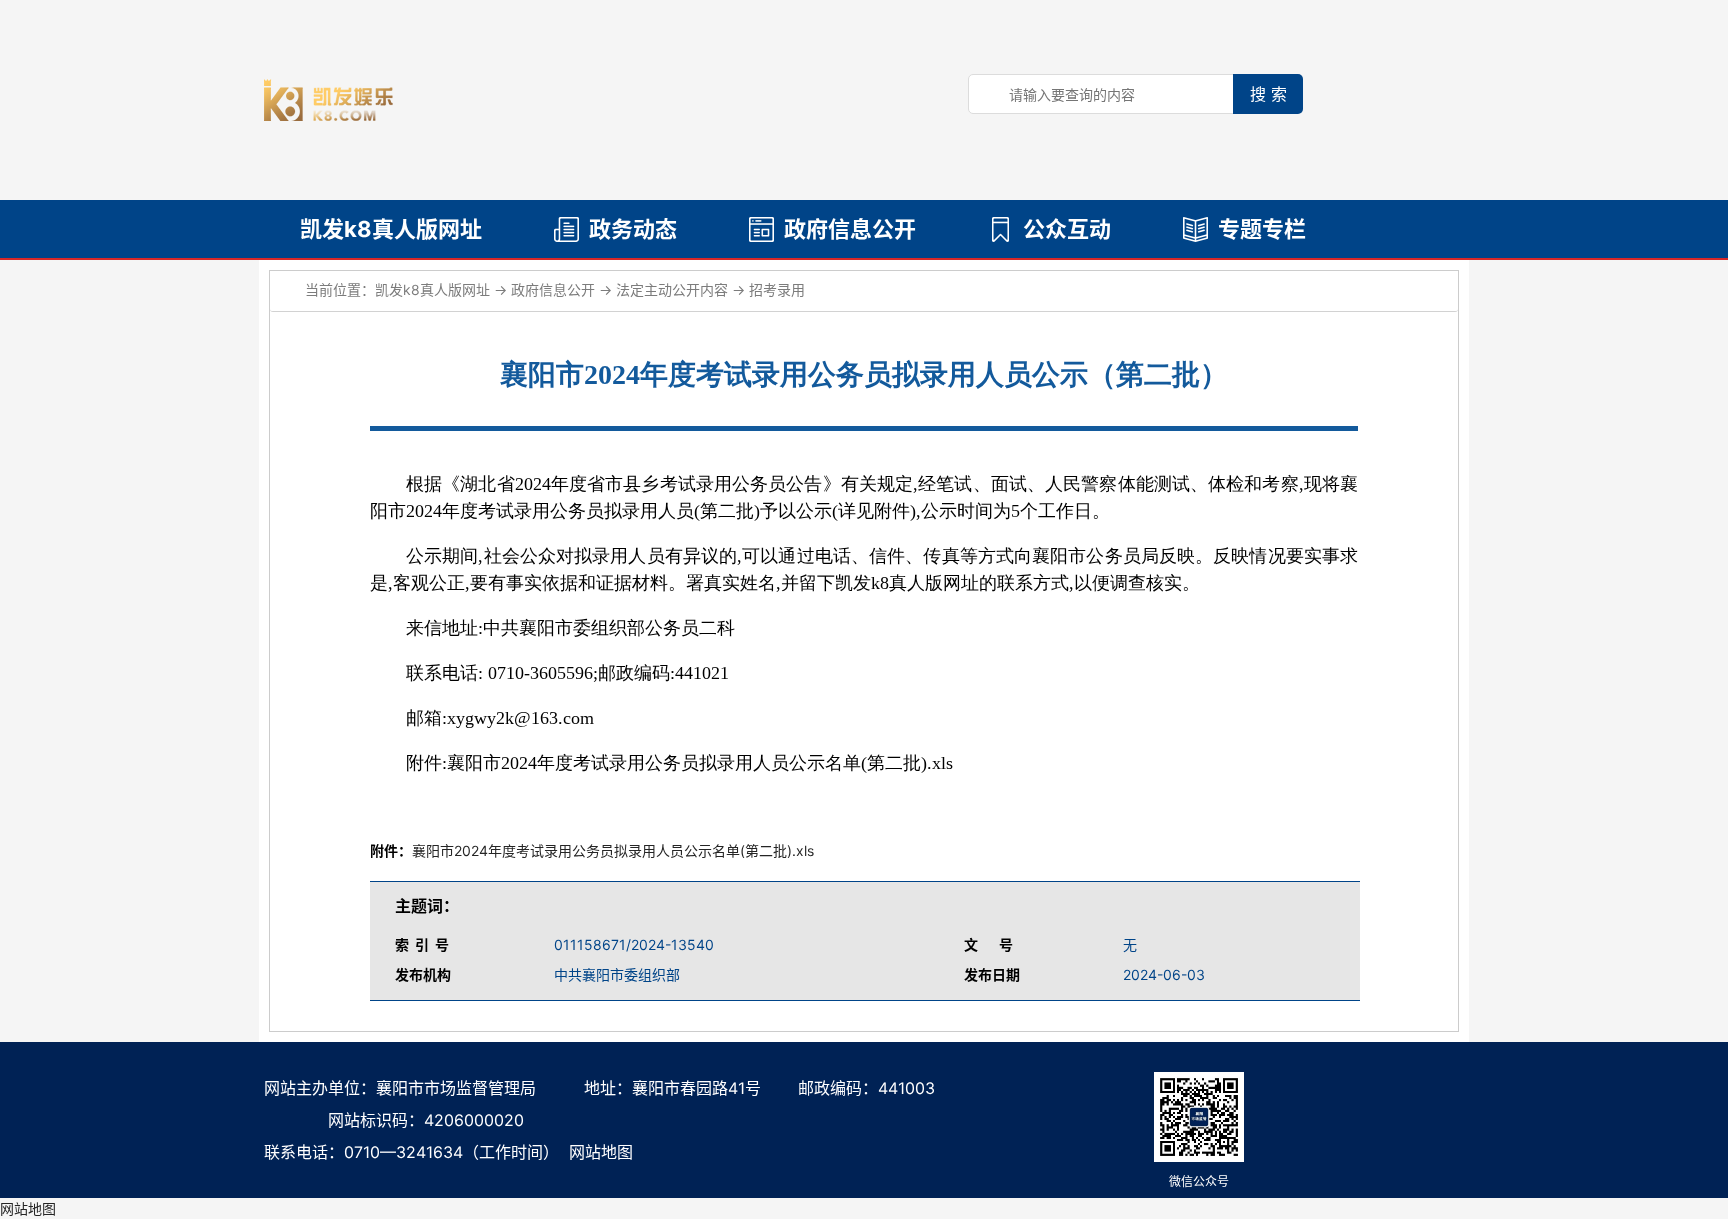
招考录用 (777, 289)
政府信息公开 (850, 229)
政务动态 (633, 229)
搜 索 (1268, 94)
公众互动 (1067, 229)
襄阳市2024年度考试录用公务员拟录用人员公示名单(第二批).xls (613, 850)
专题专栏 (1262, 229)
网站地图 (601, 1152)
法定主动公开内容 (672, 289)
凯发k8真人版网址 (391, 229)
